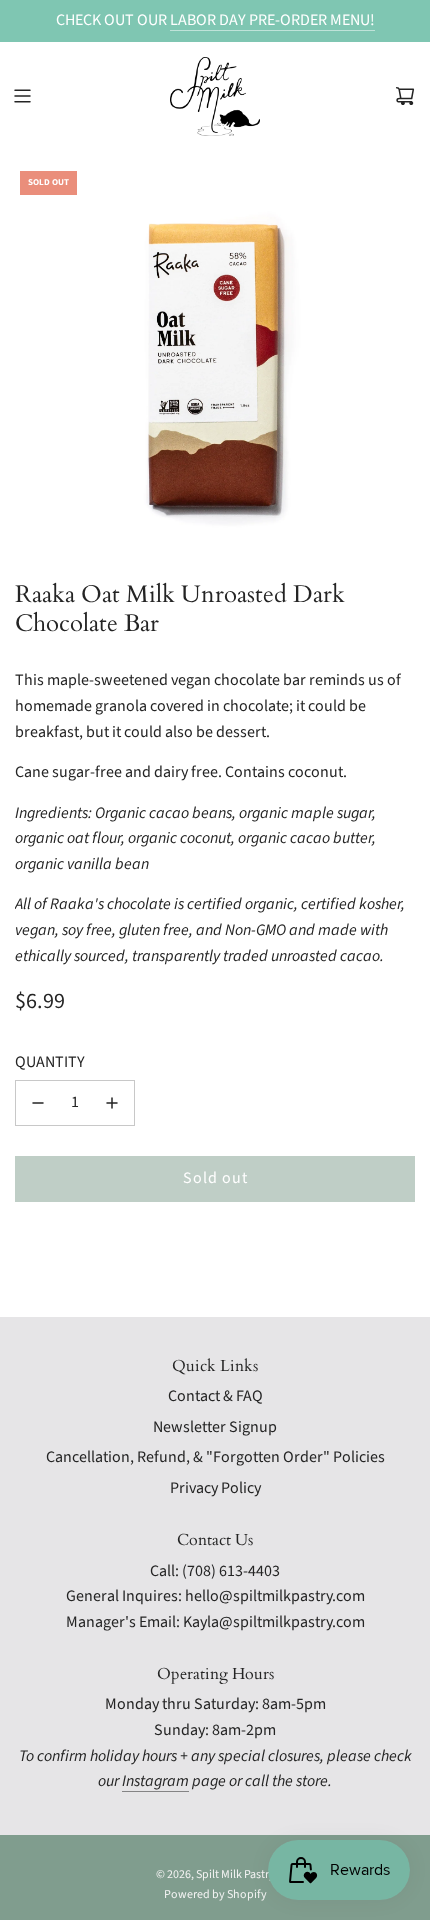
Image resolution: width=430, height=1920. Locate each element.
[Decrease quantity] (38, 1103)
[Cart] (405, 96)
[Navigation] (22, 96)
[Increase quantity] (112, 1103)
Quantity (50, 1062)
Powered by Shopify (215, 1894)
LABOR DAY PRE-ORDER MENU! (272, 20)
